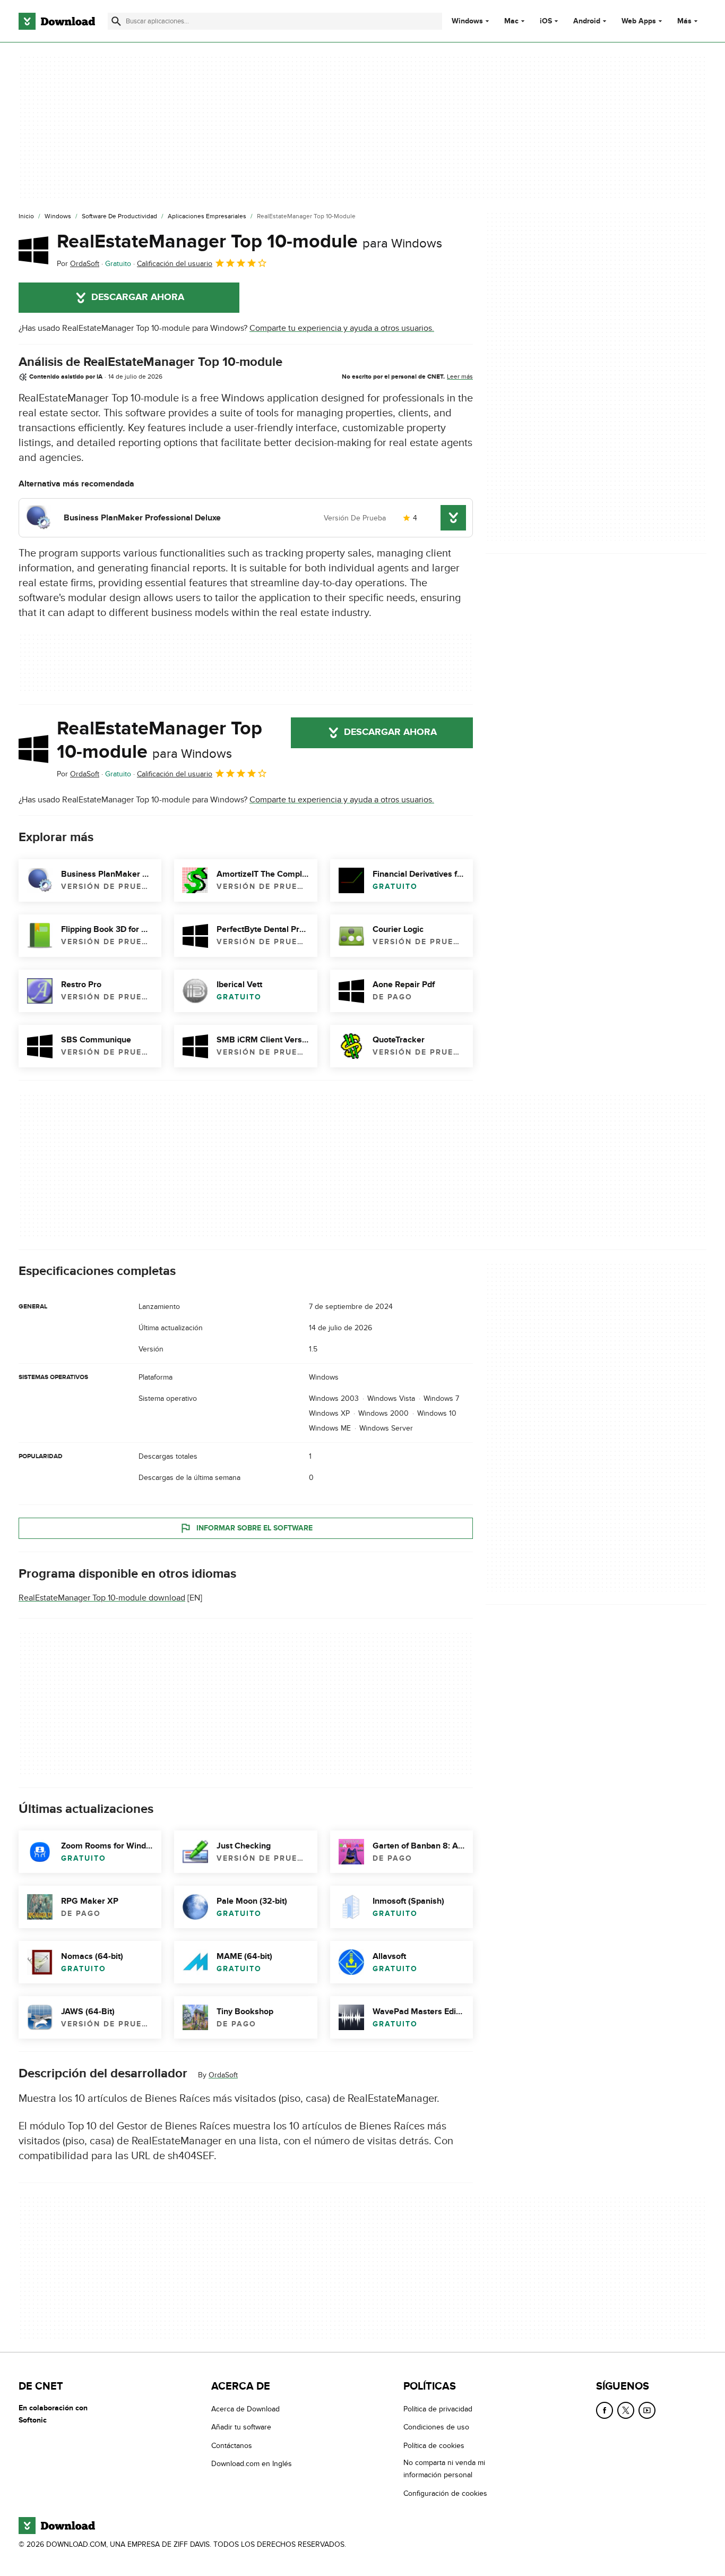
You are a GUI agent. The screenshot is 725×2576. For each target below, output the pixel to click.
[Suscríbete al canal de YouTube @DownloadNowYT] (647, 2410)
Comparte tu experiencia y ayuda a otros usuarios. (342, 328)
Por (78, 264)
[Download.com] (57, 21)
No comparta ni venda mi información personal (444, 2469)
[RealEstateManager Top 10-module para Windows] (33, 250)
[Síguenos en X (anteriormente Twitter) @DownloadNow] (626, 2410)
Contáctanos (232, 2445)
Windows (467, 21)
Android (587, 21)
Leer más (460, 376)
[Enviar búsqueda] (116, 21)
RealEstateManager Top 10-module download (102, 1598)
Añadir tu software (241, 2427)
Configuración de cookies (445, 2493)
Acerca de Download (245, 2409)
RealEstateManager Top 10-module (249, 242)
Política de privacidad (438, 2409)
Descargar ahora (138, 297)
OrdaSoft (223, 2075)
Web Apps (639, 21)
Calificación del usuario (175, 264)
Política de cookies (434, 2445)
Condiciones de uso (436, 2427)
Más (684, 21)
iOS (546, 21)
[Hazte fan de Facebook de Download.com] (605, 2410)
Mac (511, 21)
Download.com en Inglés (252, 2464)
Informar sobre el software (254, 1528)
